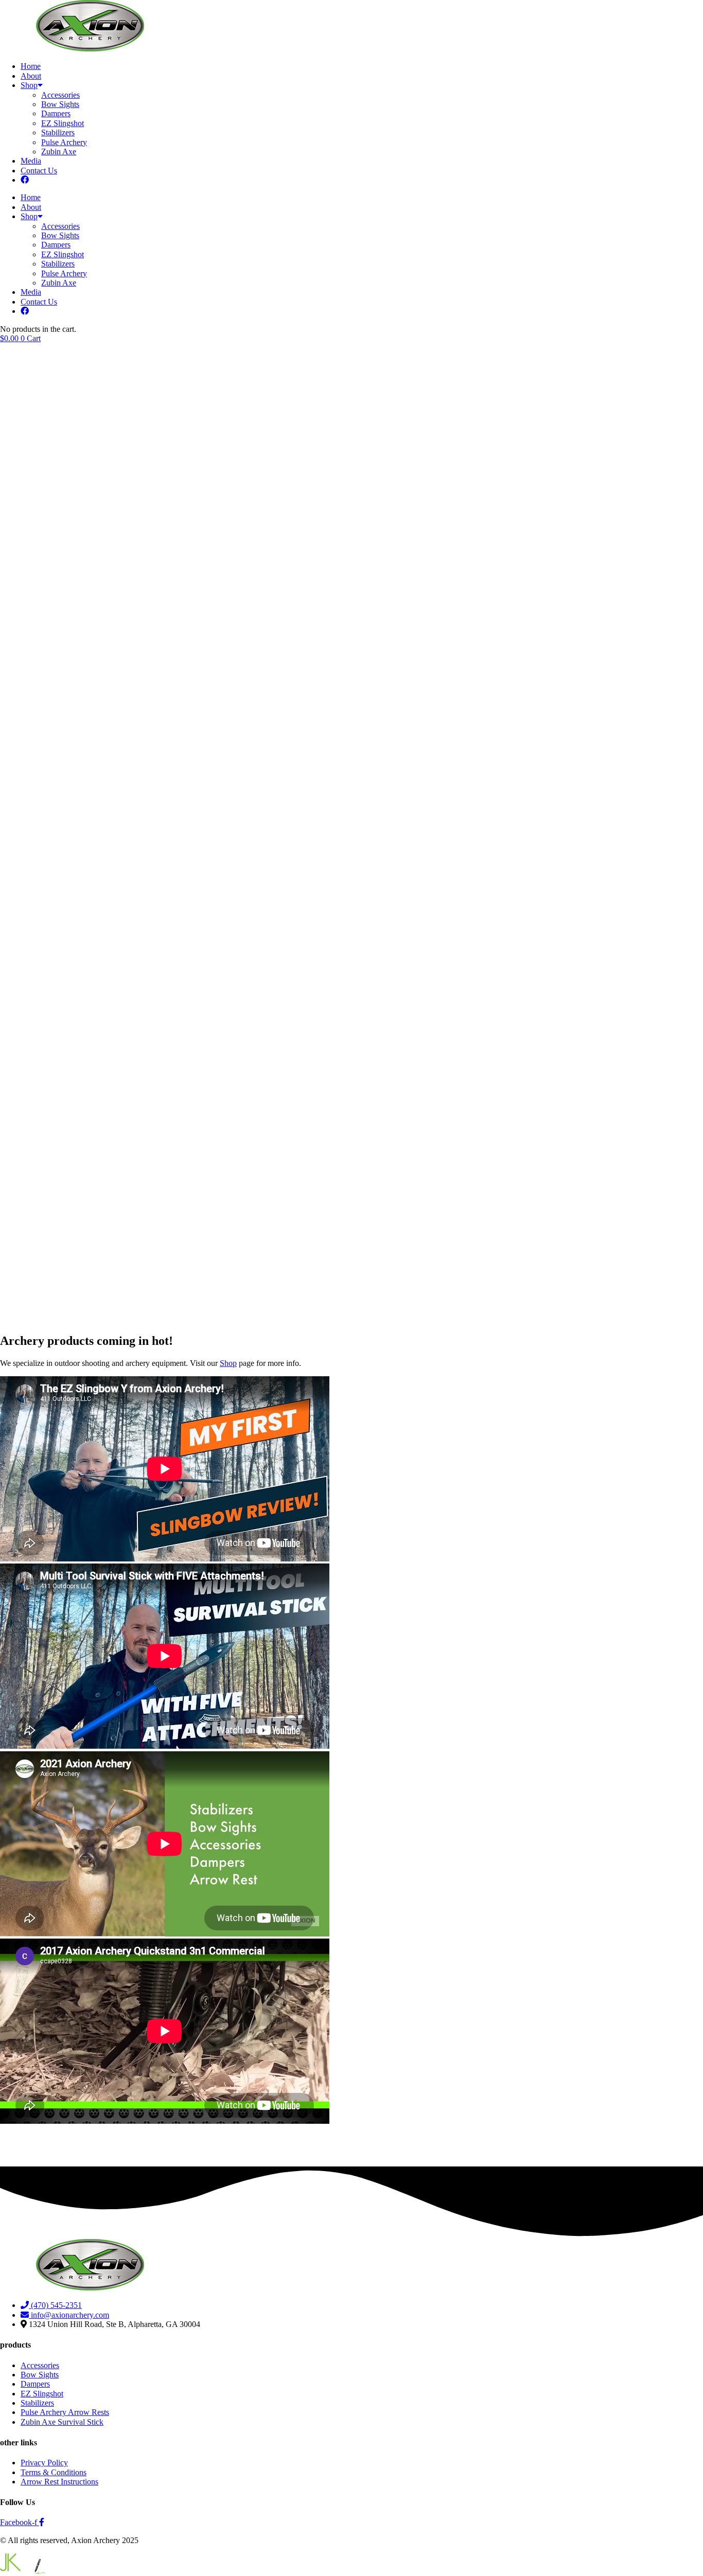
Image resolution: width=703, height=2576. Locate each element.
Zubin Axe (59, 152)
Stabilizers (58, 132)
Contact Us (39, 171)
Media (31, 161)
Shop (29, 85)
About (31, 76)
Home (31, 66)
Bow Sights (60, 104)
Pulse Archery (64, 142)
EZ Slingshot (63, 123)
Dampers (56, 113)
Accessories (60, 95)
